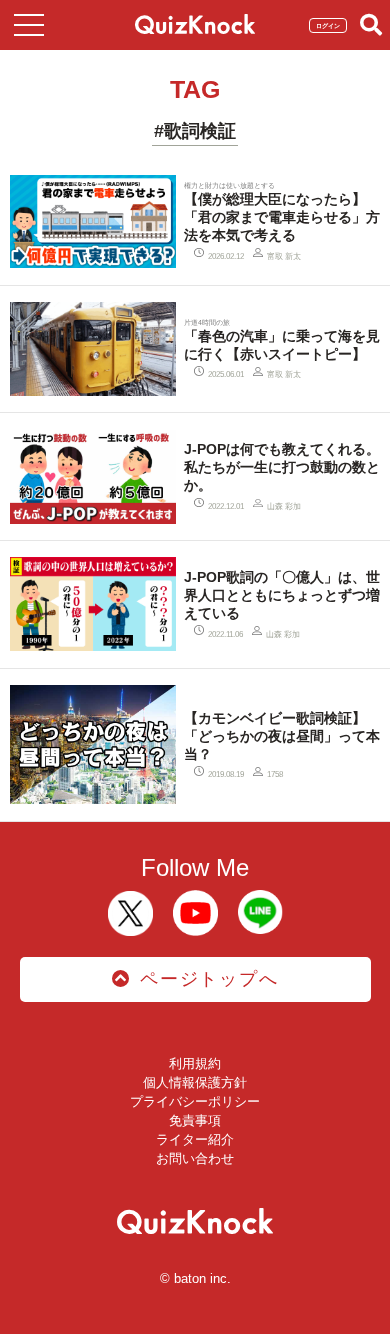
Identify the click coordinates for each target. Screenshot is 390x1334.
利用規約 (195, 1063)
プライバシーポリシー (195, 1101)
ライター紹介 (195, 1139)
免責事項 (195, 1120)
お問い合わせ (195, 1158)
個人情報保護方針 (195, 1082)
